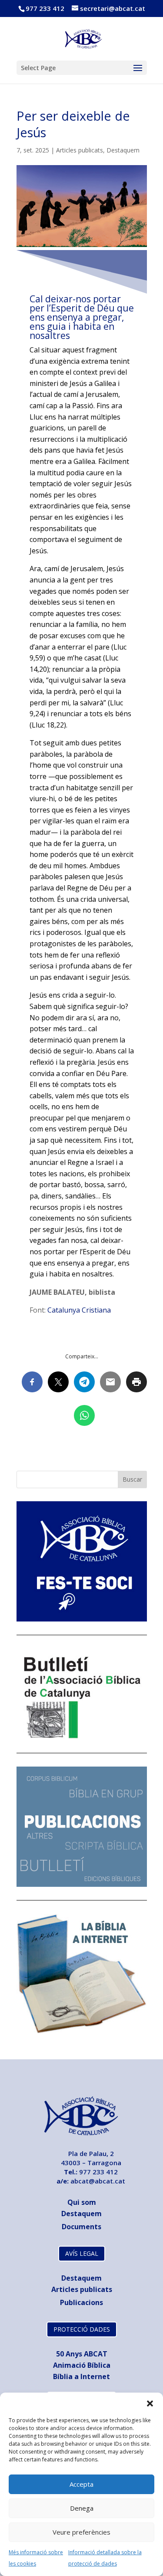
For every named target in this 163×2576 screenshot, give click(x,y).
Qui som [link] (82, 2202)
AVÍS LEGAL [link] (82, 2253)
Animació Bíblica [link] (82, 2365)
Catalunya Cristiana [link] (79, 1310)
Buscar (132, 1479)
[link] (82, 38)
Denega (82, 2508)
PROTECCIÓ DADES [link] (82, 2329)
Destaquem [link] (123, 150)
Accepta (81, 2484)
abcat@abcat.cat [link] (98, 2181)
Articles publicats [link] (80, 150)
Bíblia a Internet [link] (81, 2376)
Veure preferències (81, 2532)
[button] (150, 2403)
